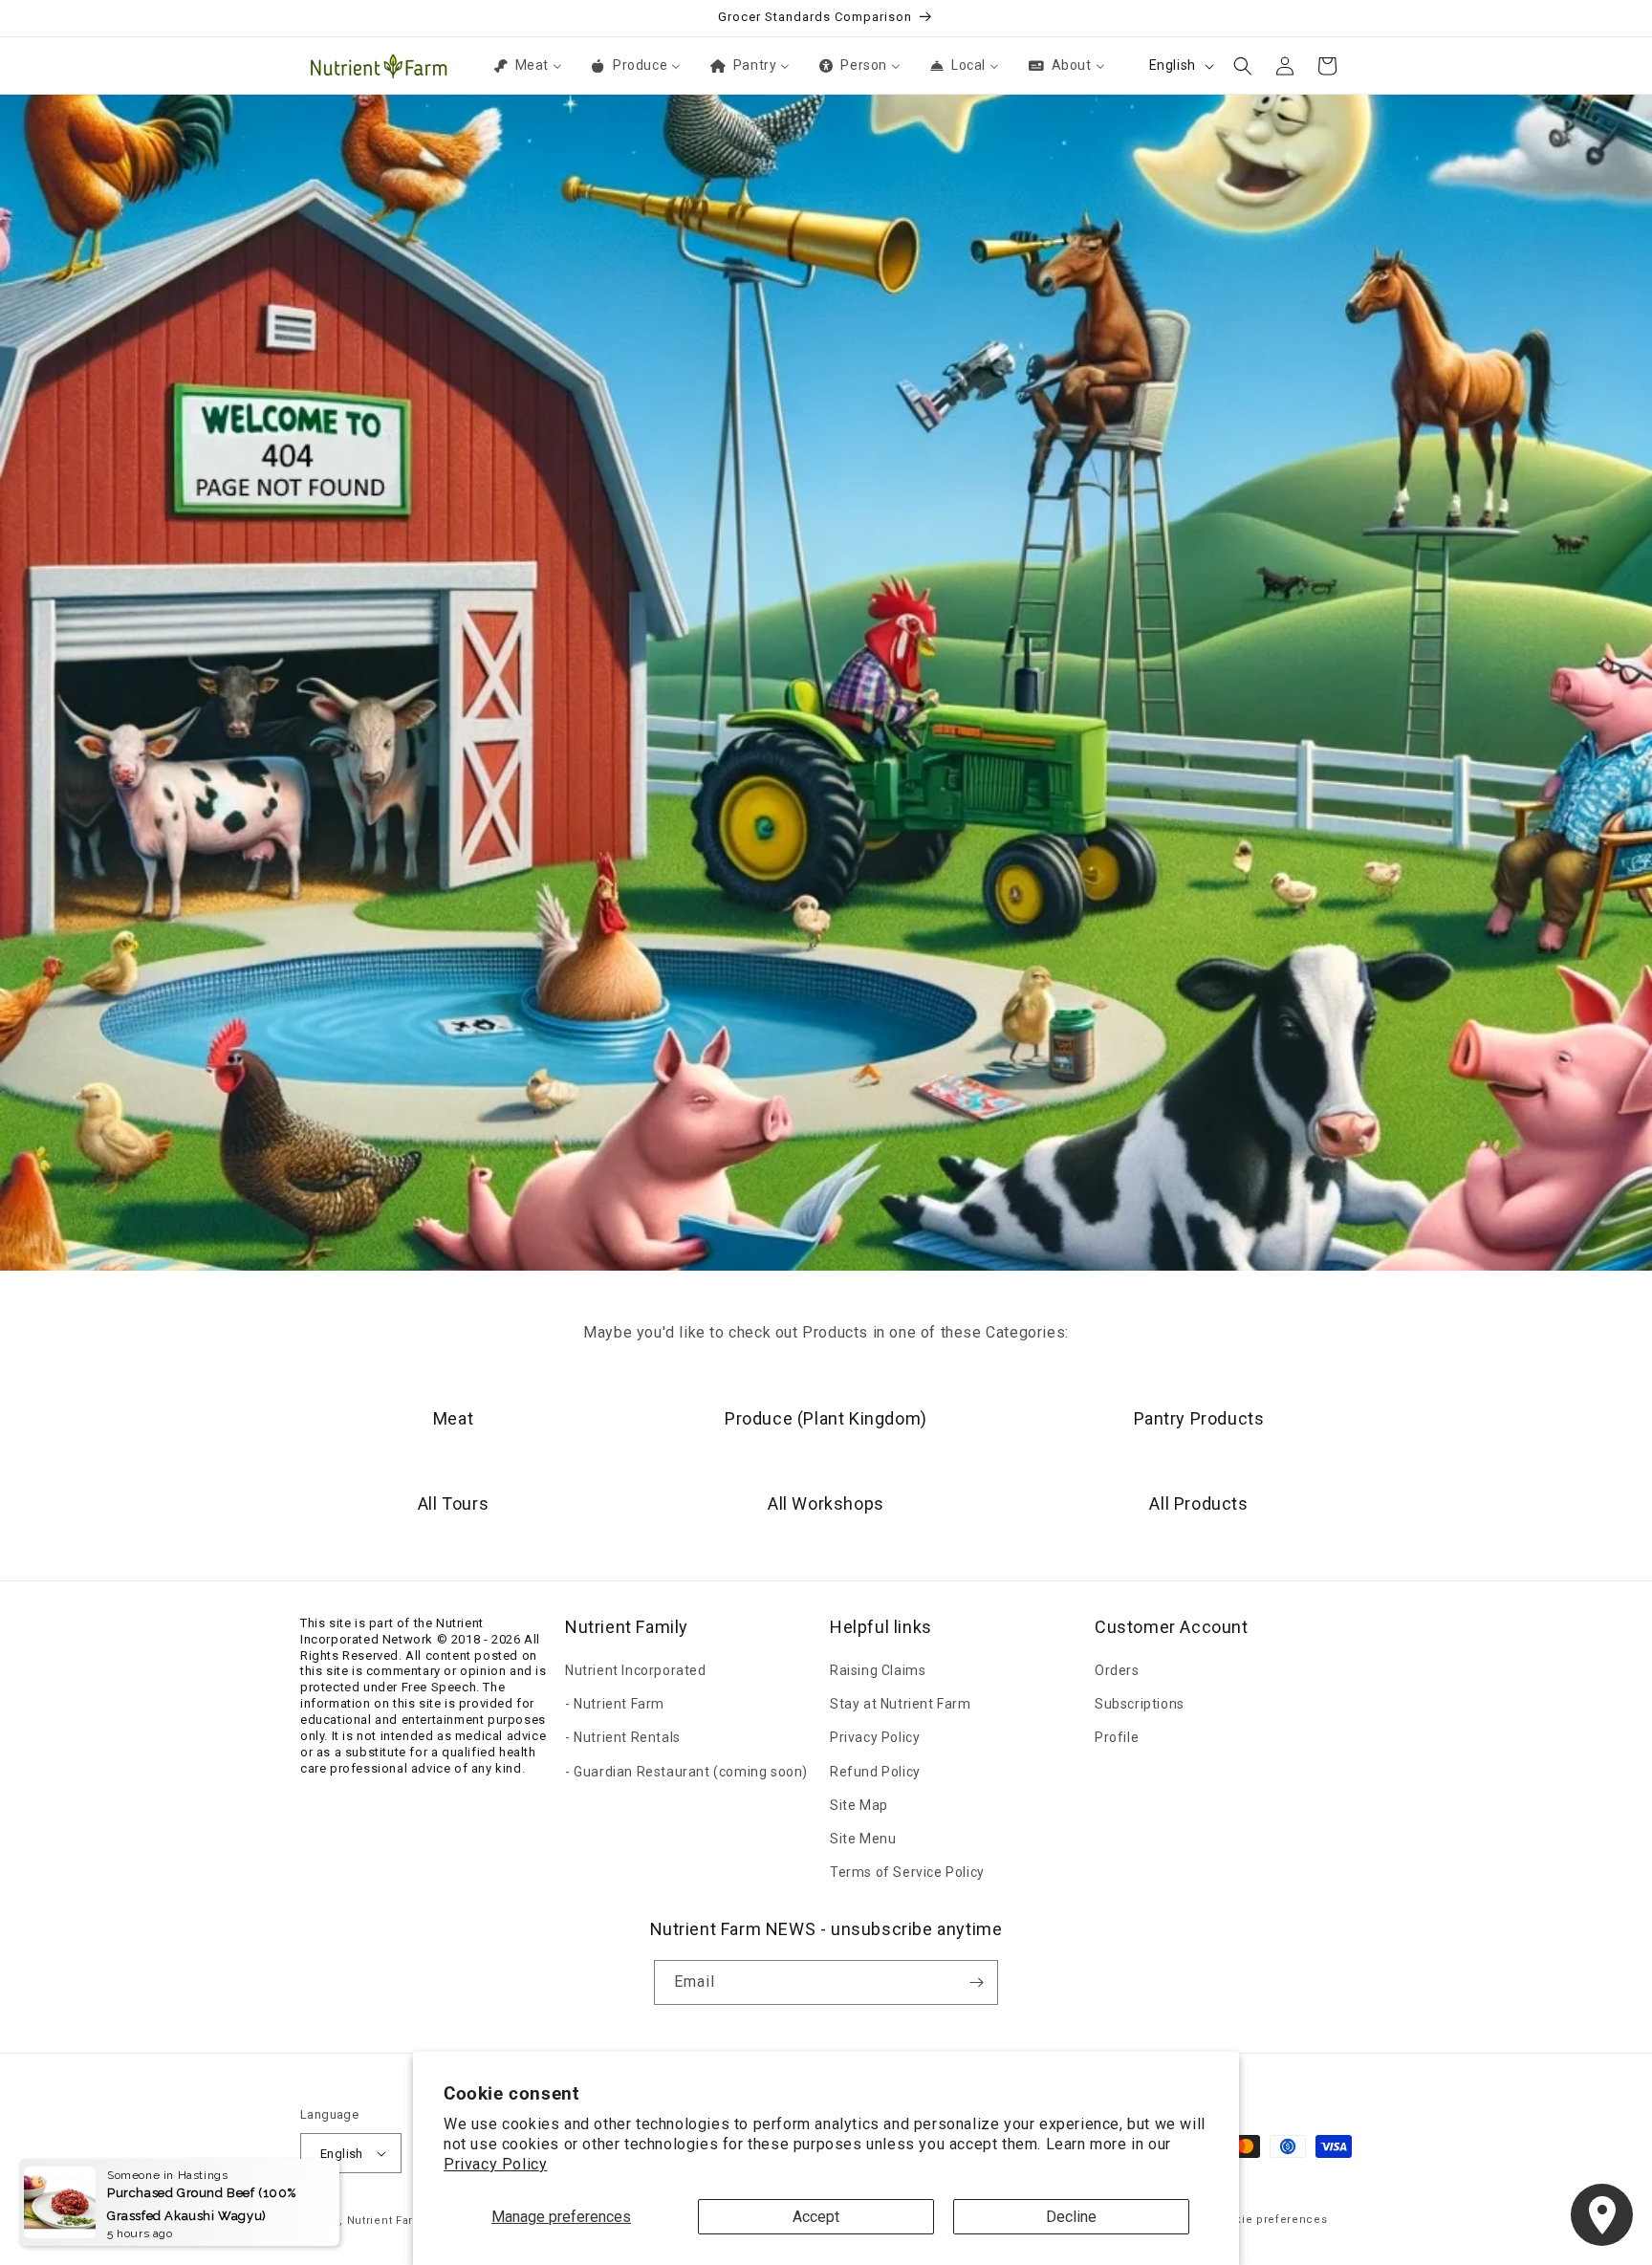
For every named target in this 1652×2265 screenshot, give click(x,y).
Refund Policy (875, 1772)
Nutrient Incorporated (636, 1670)
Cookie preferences (1271, 2220)
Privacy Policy (495, 2164)
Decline (1071, 2217)
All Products (1198, 1503)
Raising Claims (878, 1670)
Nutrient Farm (386, 2221)
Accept (816, 2217)
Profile (1117, 1737)
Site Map (859, 1805)
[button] (1243, 66)
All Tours (453, 1503)
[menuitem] (527, 65)
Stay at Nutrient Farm (901, 1704)
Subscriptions (1140, 1704)
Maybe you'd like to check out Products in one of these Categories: (826, 1332)
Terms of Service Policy (907, 1872)
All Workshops (826, 1503)
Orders (1117, 1670)
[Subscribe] (976, 1982)
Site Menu (863, 1839)
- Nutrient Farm (615, 1704)
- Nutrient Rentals (623, 1737)
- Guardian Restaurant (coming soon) (686, 1772)
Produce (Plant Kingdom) (826, 1418)
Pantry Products (1199, 1418)
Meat (453, 1418)
